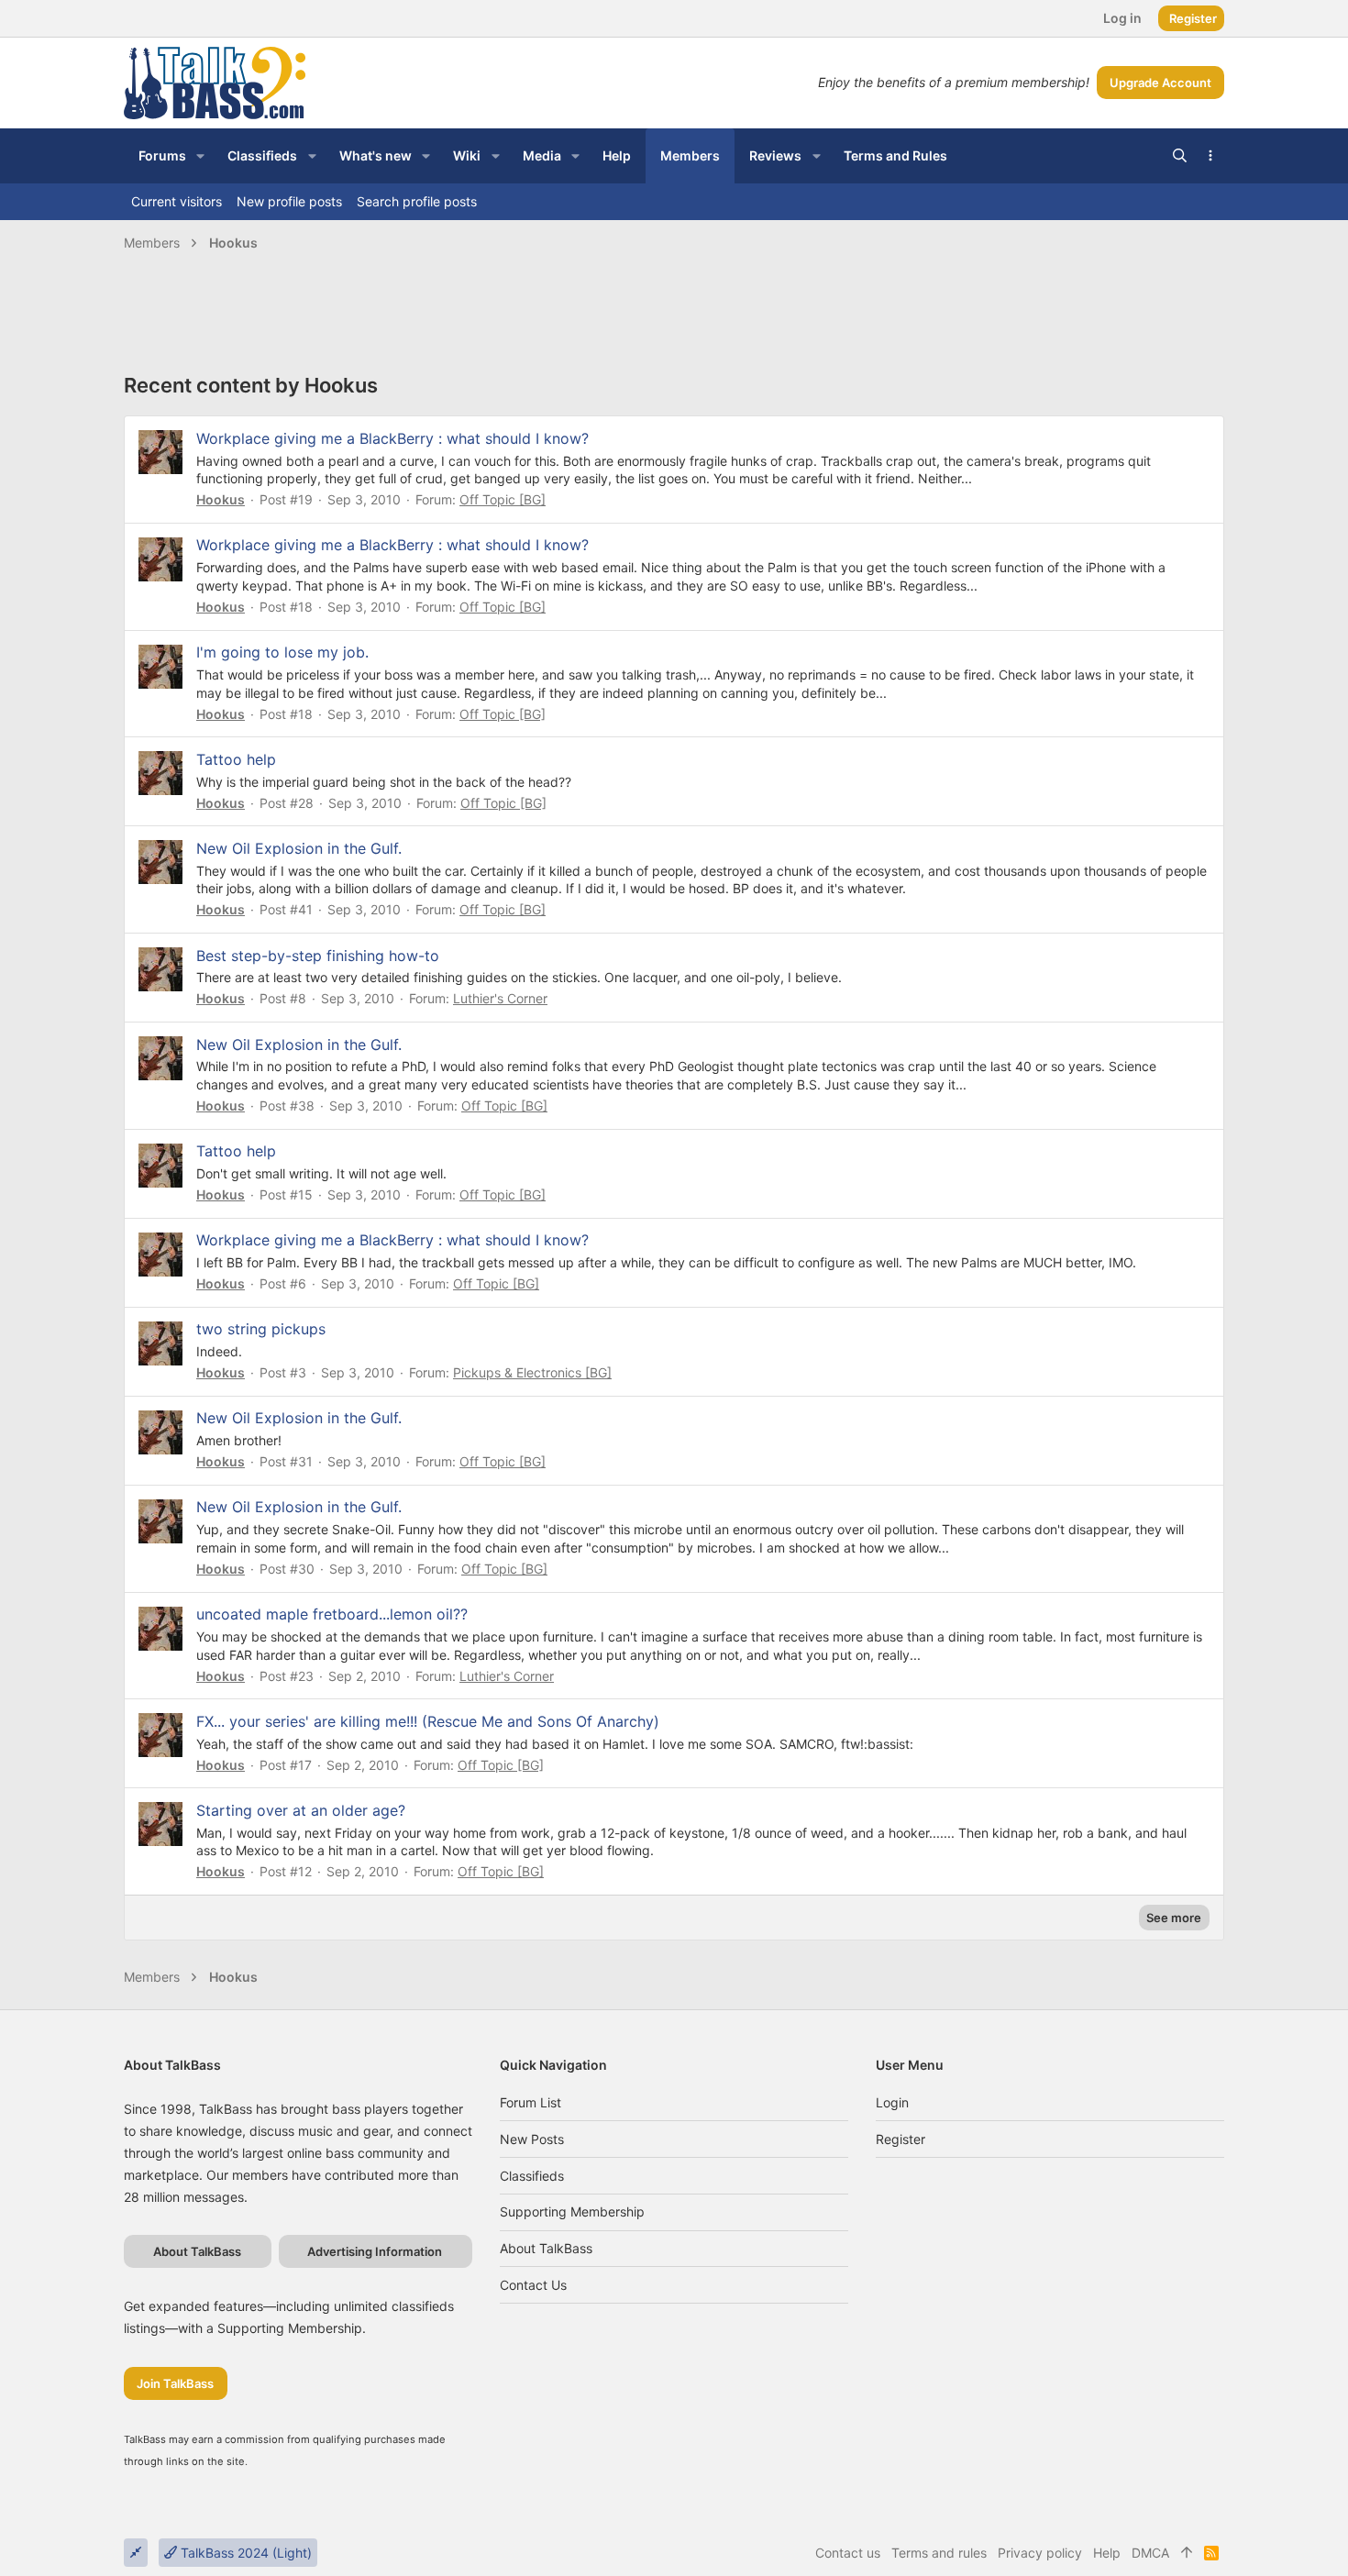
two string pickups (261, 1329)
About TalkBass (546, 2248)
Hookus (221, 499)
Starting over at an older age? (301, 1810)
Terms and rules (939, 2553)
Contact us (533, 2285)
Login (892, 2102)
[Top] (1187, 2553)
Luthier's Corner (500, 998)
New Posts (532, 2139)
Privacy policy (1040, 2553)
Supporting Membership (572, 2211)
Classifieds (532, 2176)
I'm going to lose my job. (282, 652)
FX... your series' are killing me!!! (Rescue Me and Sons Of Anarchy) (428, 1721)
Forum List (530, 2102)
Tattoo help (236, 759)
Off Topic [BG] (503, 499)
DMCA (1150, 2553)
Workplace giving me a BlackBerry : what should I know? (392, 438)
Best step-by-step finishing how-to (318, 956)
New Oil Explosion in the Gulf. (299, 848)
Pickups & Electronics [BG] (532, 1372)
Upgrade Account (1160, 83)
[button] (200, 156)
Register (901, 2139)
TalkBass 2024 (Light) (244, 2553)
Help (1107, 2553)
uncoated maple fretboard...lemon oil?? (332, 1614)
